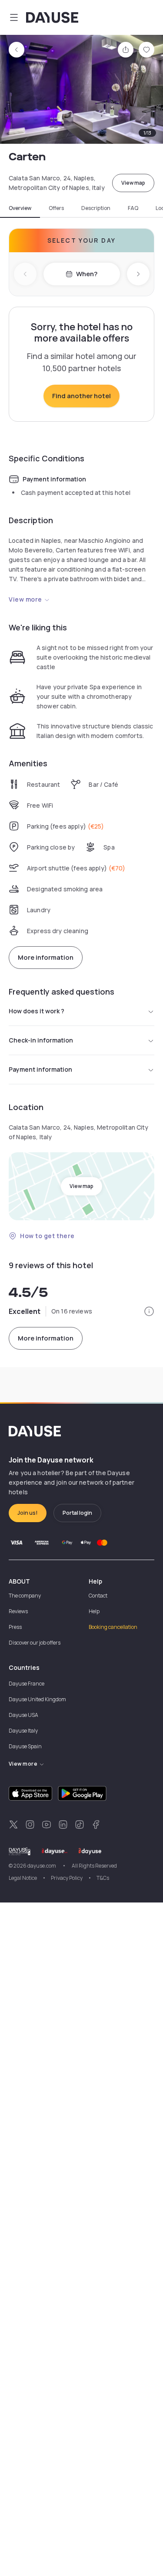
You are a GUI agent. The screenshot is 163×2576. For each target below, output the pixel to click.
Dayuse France (27, 1684)
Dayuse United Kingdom (37, 1699)
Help (94, 1611)
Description (96, 208)
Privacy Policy (67, 1878)
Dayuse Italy (23, 1731)
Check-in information (41, 1040)
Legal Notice (23, 1878)
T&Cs (103, 1878)
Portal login (77, 1513)
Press (15, 1627)
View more (25, 599)
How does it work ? (37, 1011)
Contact (98, 1596)
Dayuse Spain (25, 1746)
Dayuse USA (23, 1715)
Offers (56, 208)
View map (133, 183)
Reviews (18, 1611)
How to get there (47, 1236)
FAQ (133, 208)
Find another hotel (81, 396)
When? (87, 274)
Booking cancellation (113, 1627)
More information (46, 957)
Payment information (40, 1069)
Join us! (28, 1513)
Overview (20, 208)
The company (25, 1596)
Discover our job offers (35, 1643)
